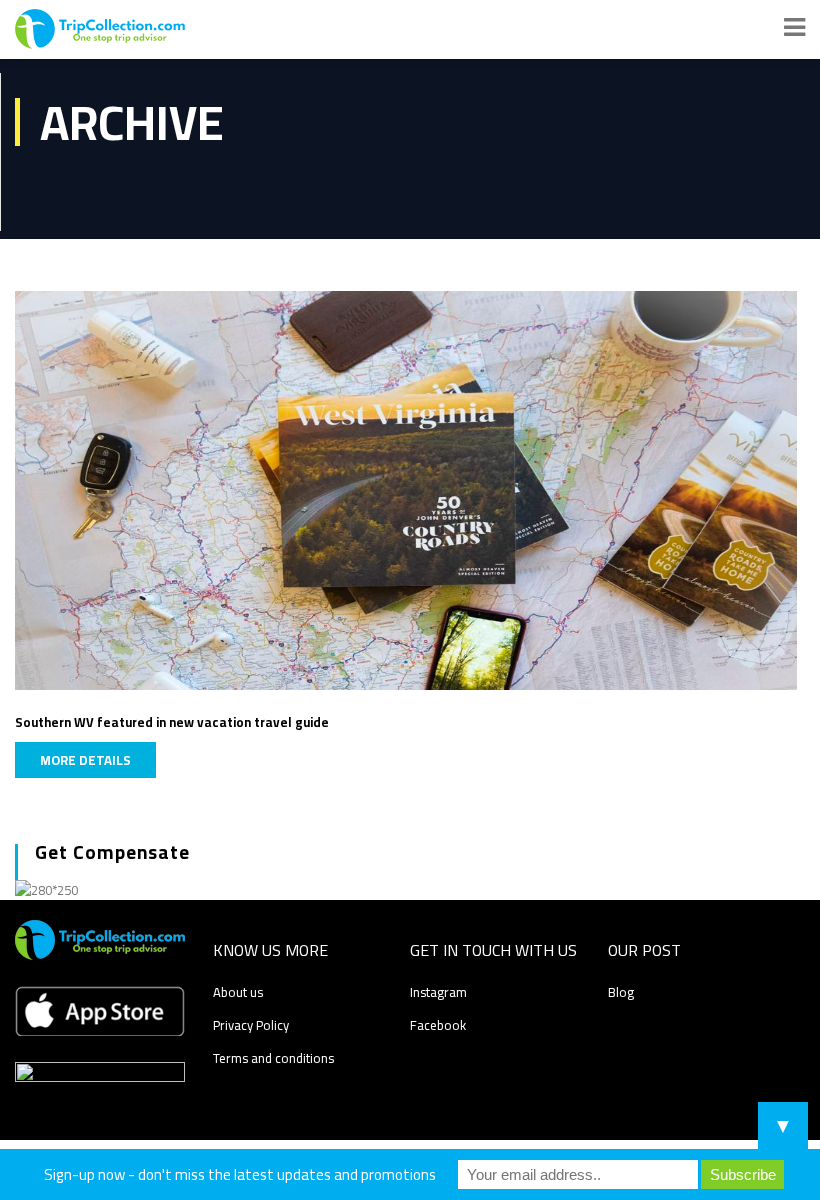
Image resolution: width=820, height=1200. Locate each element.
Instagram (438, 992)
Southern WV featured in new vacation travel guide (172, 722)
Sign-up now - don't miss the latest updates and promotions (240, 1174)
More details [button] (85, 760)
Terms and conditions (273, 1058)
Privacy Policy (251, 1025)
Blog (621, 992)
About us (238, 992)
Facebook (438, 1025)
